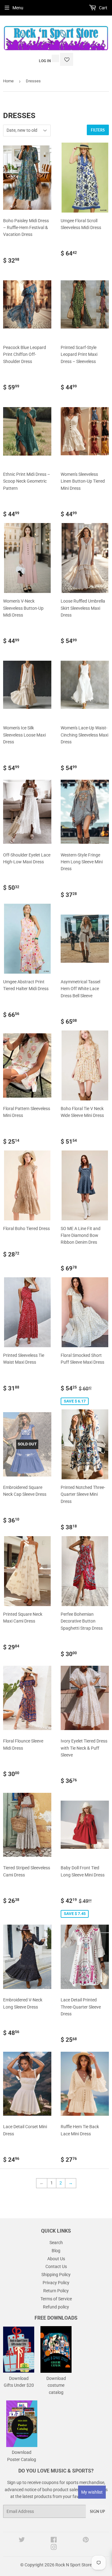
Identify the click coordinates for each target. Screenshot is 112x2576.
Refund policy (56, 2307)
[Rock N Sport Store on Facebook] (54, 2541)
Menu (18, 8)
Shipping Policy (56, 2275)
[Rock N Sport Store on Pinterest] (86, 2541)
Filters (98, 130)
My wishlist (92, 2492)
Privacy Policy (56, 2283)
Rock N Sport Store (74, 2565)
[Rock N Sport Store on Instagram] (54, 2548)
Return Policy (56, 2291)
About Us (56, 2259)
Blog (56, 2251)
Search (56, 2243)
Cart (103, 8)
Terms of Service (56, 2299)
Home (8, 81)
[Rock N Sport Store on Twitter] (22, 2541)
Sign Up (97, 2512)
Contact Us (56, 2266)
